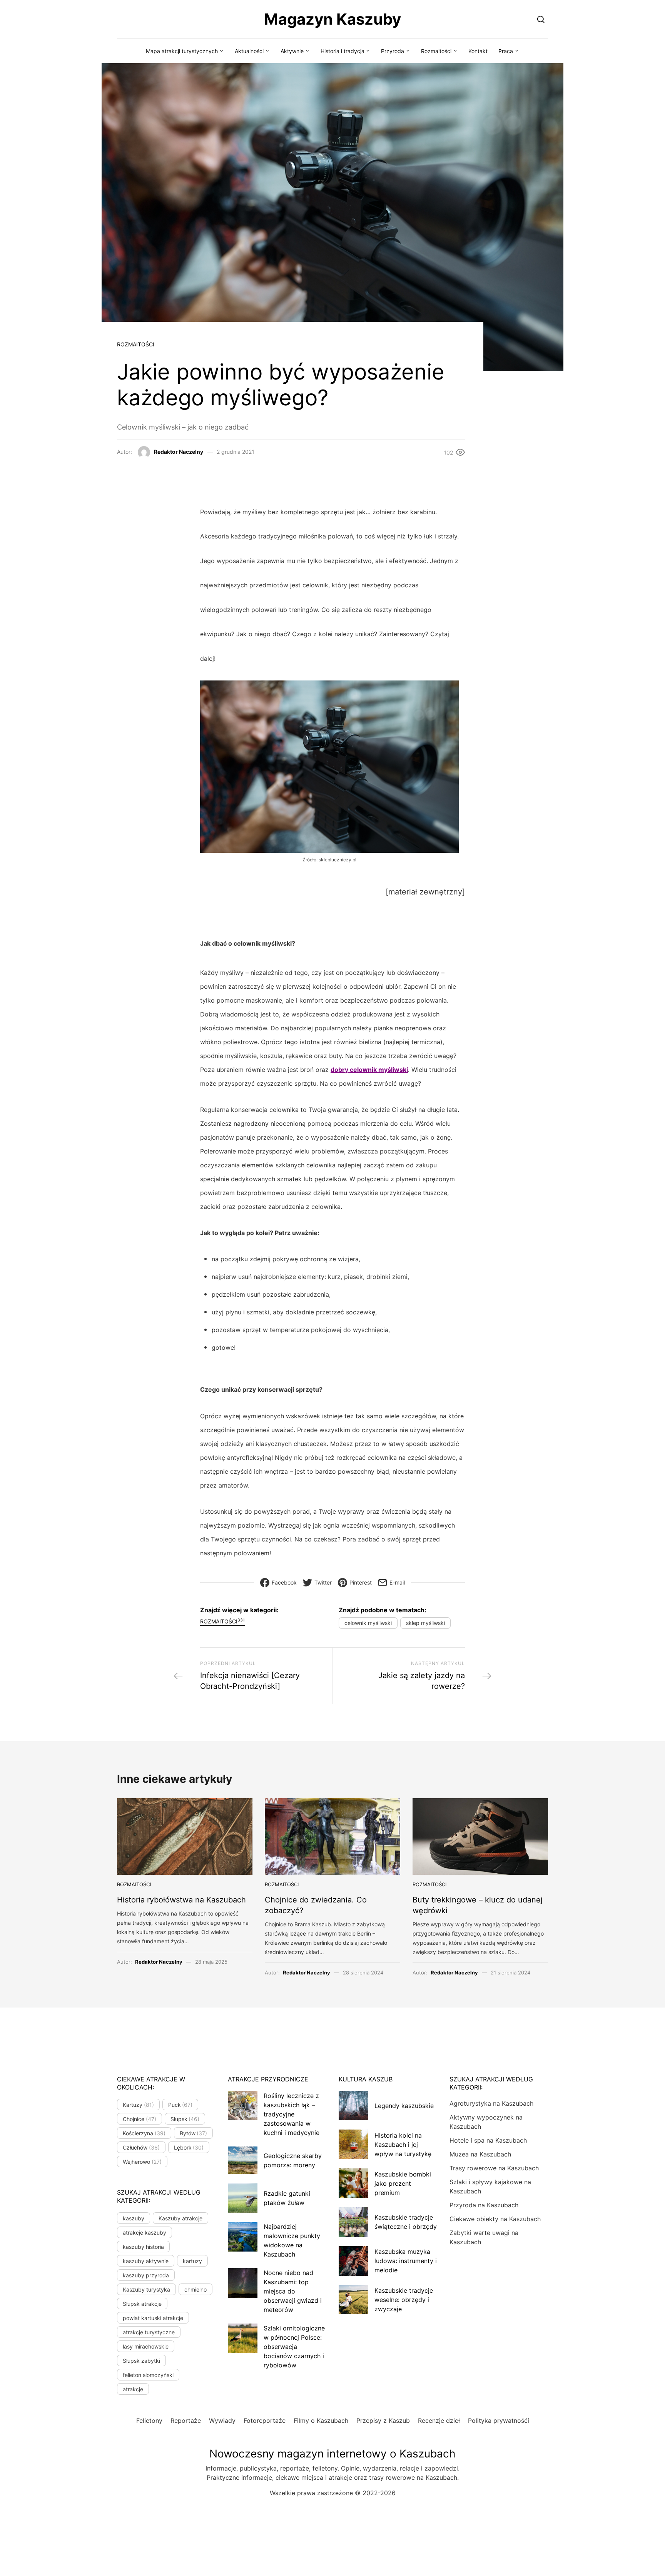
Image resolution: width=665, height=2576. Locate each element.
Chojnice (140, 2119)
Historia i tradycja (343, 51)
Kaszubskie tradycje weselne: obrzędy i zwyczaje (404, 2300)
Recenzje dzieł (439, 2421)
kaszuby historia (143, 2247)
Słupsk (185, 2119)
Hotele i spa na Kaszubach (488, 2140)
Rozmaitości (436, 51)
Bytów (194, 2133)
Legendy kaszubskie (404, 2106)
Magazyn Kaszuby (332, 19)
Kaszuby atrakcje (180, 2218)
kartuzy (192, 2261)
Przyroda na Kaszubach (484, 2205)
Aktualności (249, 51)
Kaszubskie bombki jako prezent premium (403, 2183)
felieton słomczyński (148, 2375)
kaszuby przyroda (146, 2275)
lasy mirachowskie (146, 2346)
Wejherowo (142, 2162)
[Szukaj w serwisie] (541, 19)
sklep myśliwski (425, 1623)
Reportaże (186, 2421)
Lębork (189, 2147)
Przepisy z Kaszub (383, 2421)
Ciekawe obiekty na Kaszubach (495, 2219)
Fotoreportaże (265, 2421)
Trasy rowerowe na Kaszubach (494, 2168)
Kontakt (478, 51)
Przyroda (393, 51)
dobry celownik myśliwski (369, 1070)
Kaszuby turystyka (146, 2289)
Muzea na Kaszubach (480, 2154)
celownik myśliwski (368, 1623)
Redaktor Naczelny (179, 452)
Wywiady (222, 2421)
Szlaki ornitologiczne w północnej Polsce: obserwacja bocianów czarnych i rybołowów (294, 2347)
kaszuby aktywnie (146, 2261)
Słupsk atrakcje (142, 2304)
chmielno (195, 2289)
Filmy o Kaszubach (321, 2421)
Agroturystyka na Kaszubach (491, 2103)
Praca (506, 51)
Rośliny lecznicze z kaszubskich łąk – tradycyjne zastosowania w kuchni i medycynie (292, 2114)
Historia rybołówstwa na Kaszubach (181, 1900)
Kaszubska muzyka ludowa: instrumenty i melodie (406, 2261)
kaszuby (134, 2218)
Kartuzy (138, 2105)
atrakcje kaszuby (145, 2232)
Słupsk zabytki (141, 2361)
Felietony (149, 2421)
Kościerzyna (144, 2133)
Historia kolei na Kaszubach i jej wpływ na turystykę (403, 2145)
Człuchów (141, 2147)
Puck (180, 2105)
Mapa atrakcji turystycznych (182, 51)
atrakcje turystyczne (149, 2332)
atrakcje (133, 2389)
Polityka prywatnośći (499, 2421)
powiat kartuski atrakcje (153, 2318)
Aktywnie (292, 51)
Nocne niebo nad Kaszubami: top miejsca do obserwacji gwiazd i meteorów (293, 2291)
